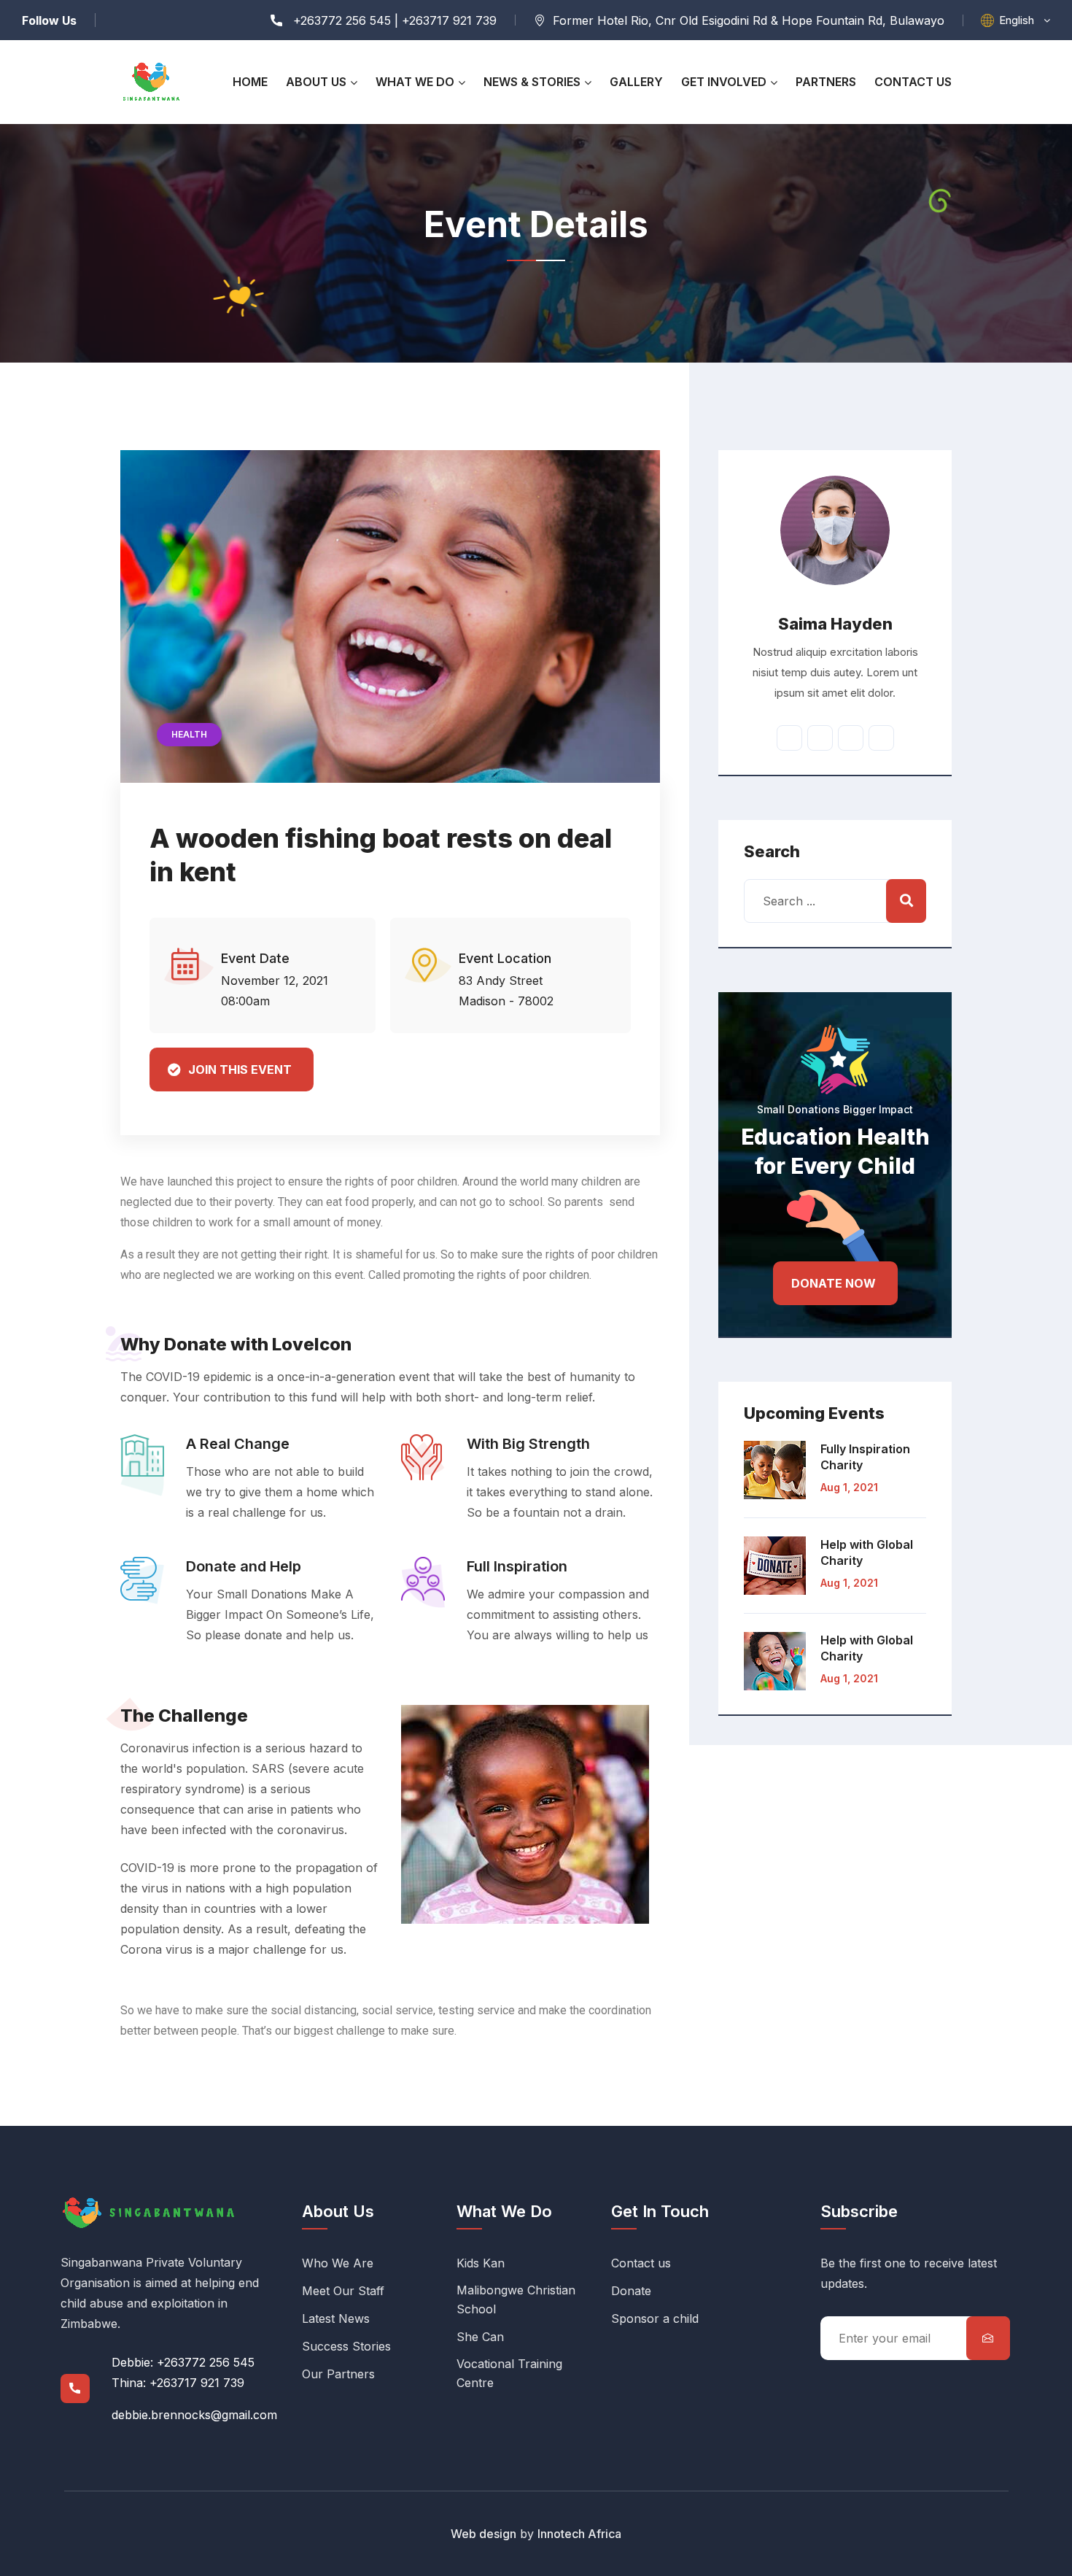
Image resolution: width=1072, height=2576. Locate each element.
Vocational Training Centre (509, 2373)
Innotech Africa (579, 2534)
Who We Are (338, 2263)
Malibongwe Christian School (516, 2300)
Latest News (336, 2318)
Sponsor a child (655, 2318)
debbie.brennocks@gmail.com (194, 2415)
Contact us (641, 2263)
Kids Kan (481, 2263)
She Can (480, 2337)
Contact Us (913, 82)
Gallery (636, 82)
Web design (483, 2534)
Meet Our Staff (343, 2291)
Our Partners (338, 2374)
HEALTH (189, 734)
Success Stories (346, 2346)
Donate (631, 2291)
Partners (826, 82)
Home (250, 82)
